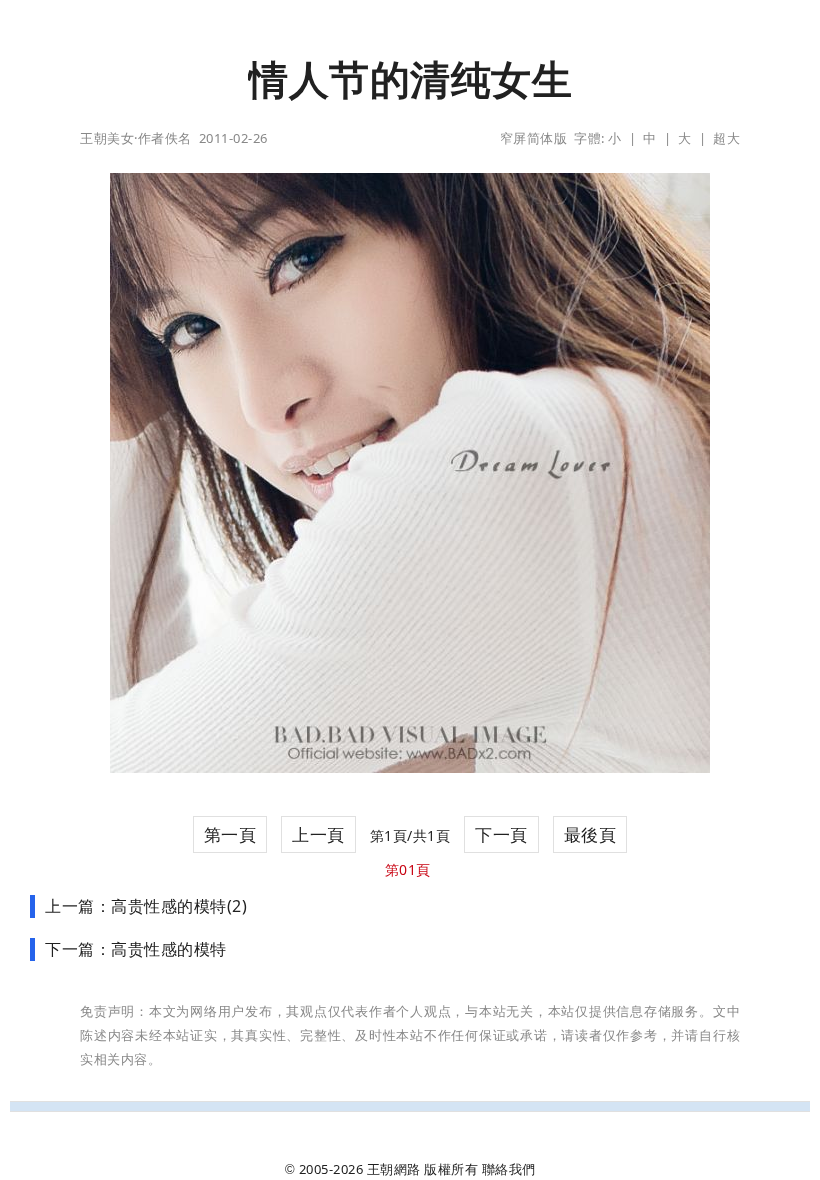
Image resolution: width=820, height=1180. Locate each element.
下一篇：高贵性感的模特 (136, 949)
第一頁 (230, 834)
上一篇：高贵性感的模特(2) (146, 906)
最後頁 (590, 834)
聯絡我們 (509, 1169)
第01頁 (408, 869)
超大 (726, 138)
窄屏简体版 (534, 138)
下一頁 (501, 834)
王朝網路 (394, 1169)
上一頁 (318, 834)
